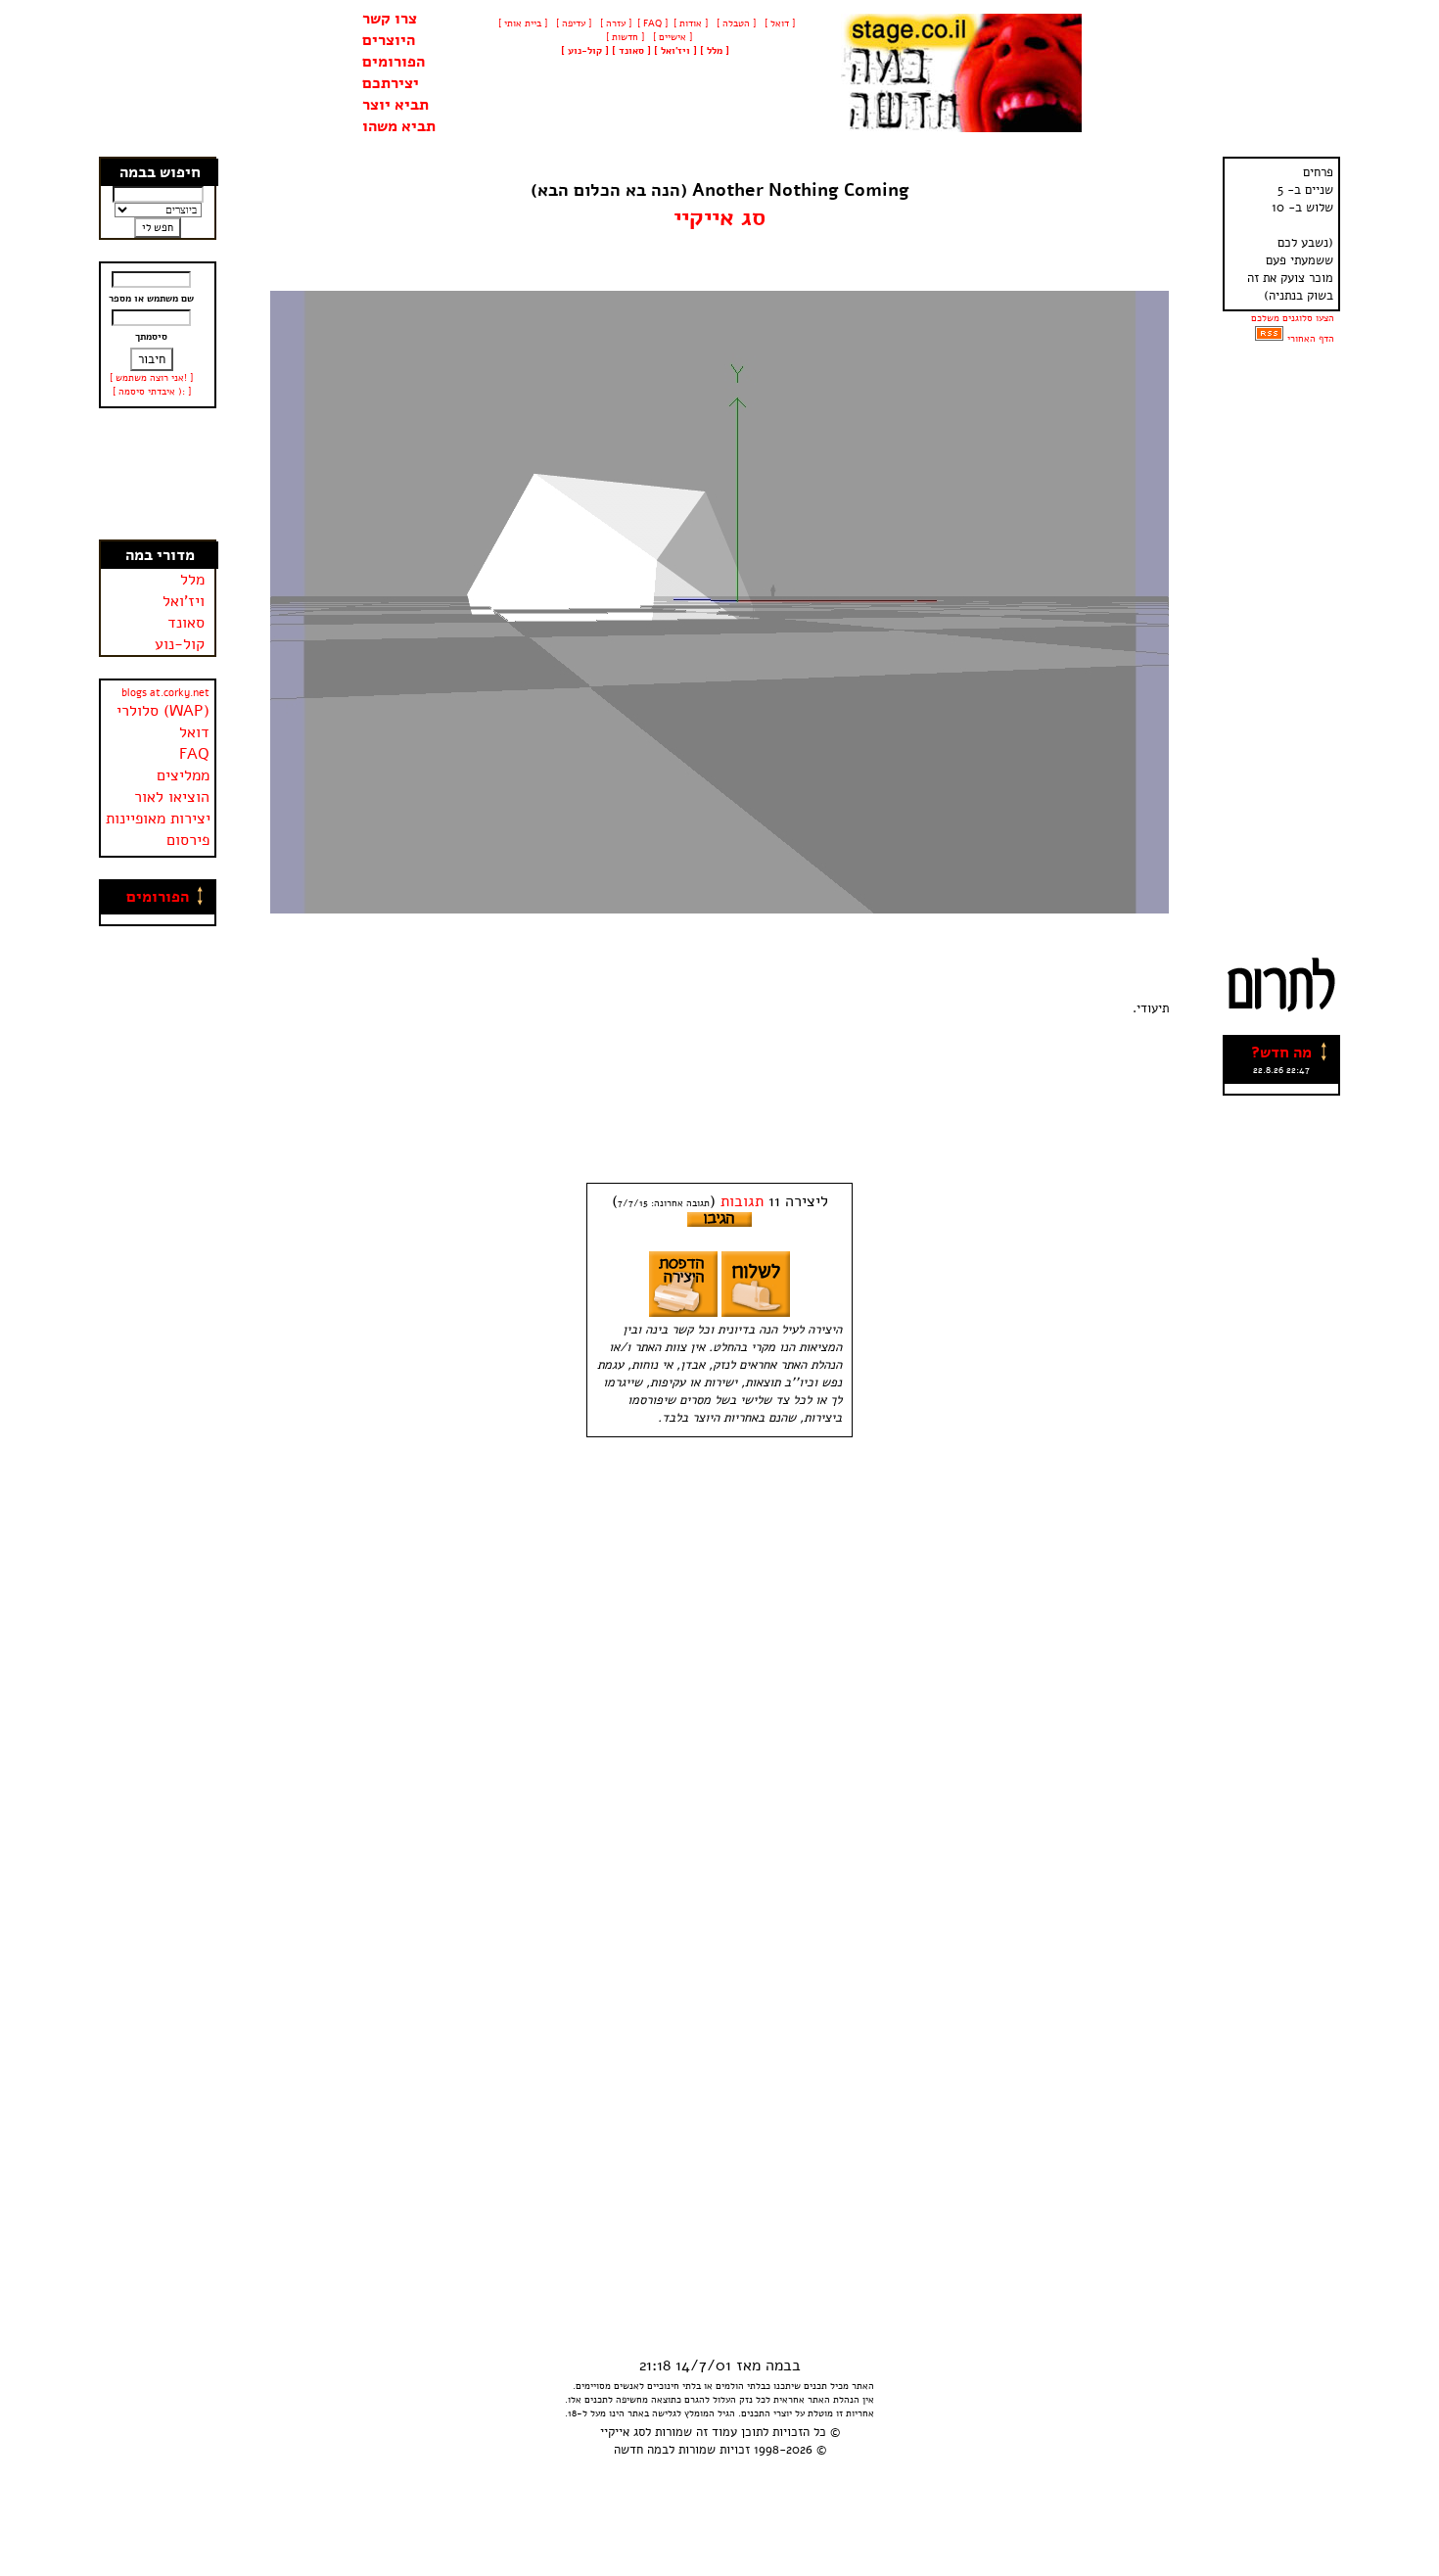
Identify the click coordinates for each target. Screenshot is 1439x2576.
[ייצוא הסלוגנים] (1269, 339)
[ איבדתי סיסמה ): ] (152, 392)
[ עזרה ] (614, 23)
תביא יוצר (395, 105)
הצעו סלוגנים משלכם (1293, 318)
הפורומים (394, 62)
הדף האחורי (1311, 339)
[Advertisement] (159, 474)
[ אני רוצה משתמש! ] (151, 378)
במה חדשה (641, 2450)
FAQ (194, 754)
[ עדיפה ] (572, 23)
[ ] (585, 51)
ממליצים (183, 775)
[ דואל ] (778, 23)
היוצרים (389, 40)
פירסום (188, 840)
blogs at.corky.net (165, 693)
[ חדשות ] (624, 37)
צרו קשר (390, 19)
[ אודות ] (691, 23)
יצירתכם (391, 83)
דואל (194, 732)
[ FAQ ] (652, 23)
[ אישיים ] (671, 37)
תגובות (742, 1201)
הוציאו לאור (172, 797)
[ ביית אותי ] (523, 23)
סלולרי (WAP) (163, 711)
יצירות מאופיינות (158, 819)
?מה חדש (1281, 1053)
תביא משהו (399, 126)
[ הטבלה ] (735, 23)
